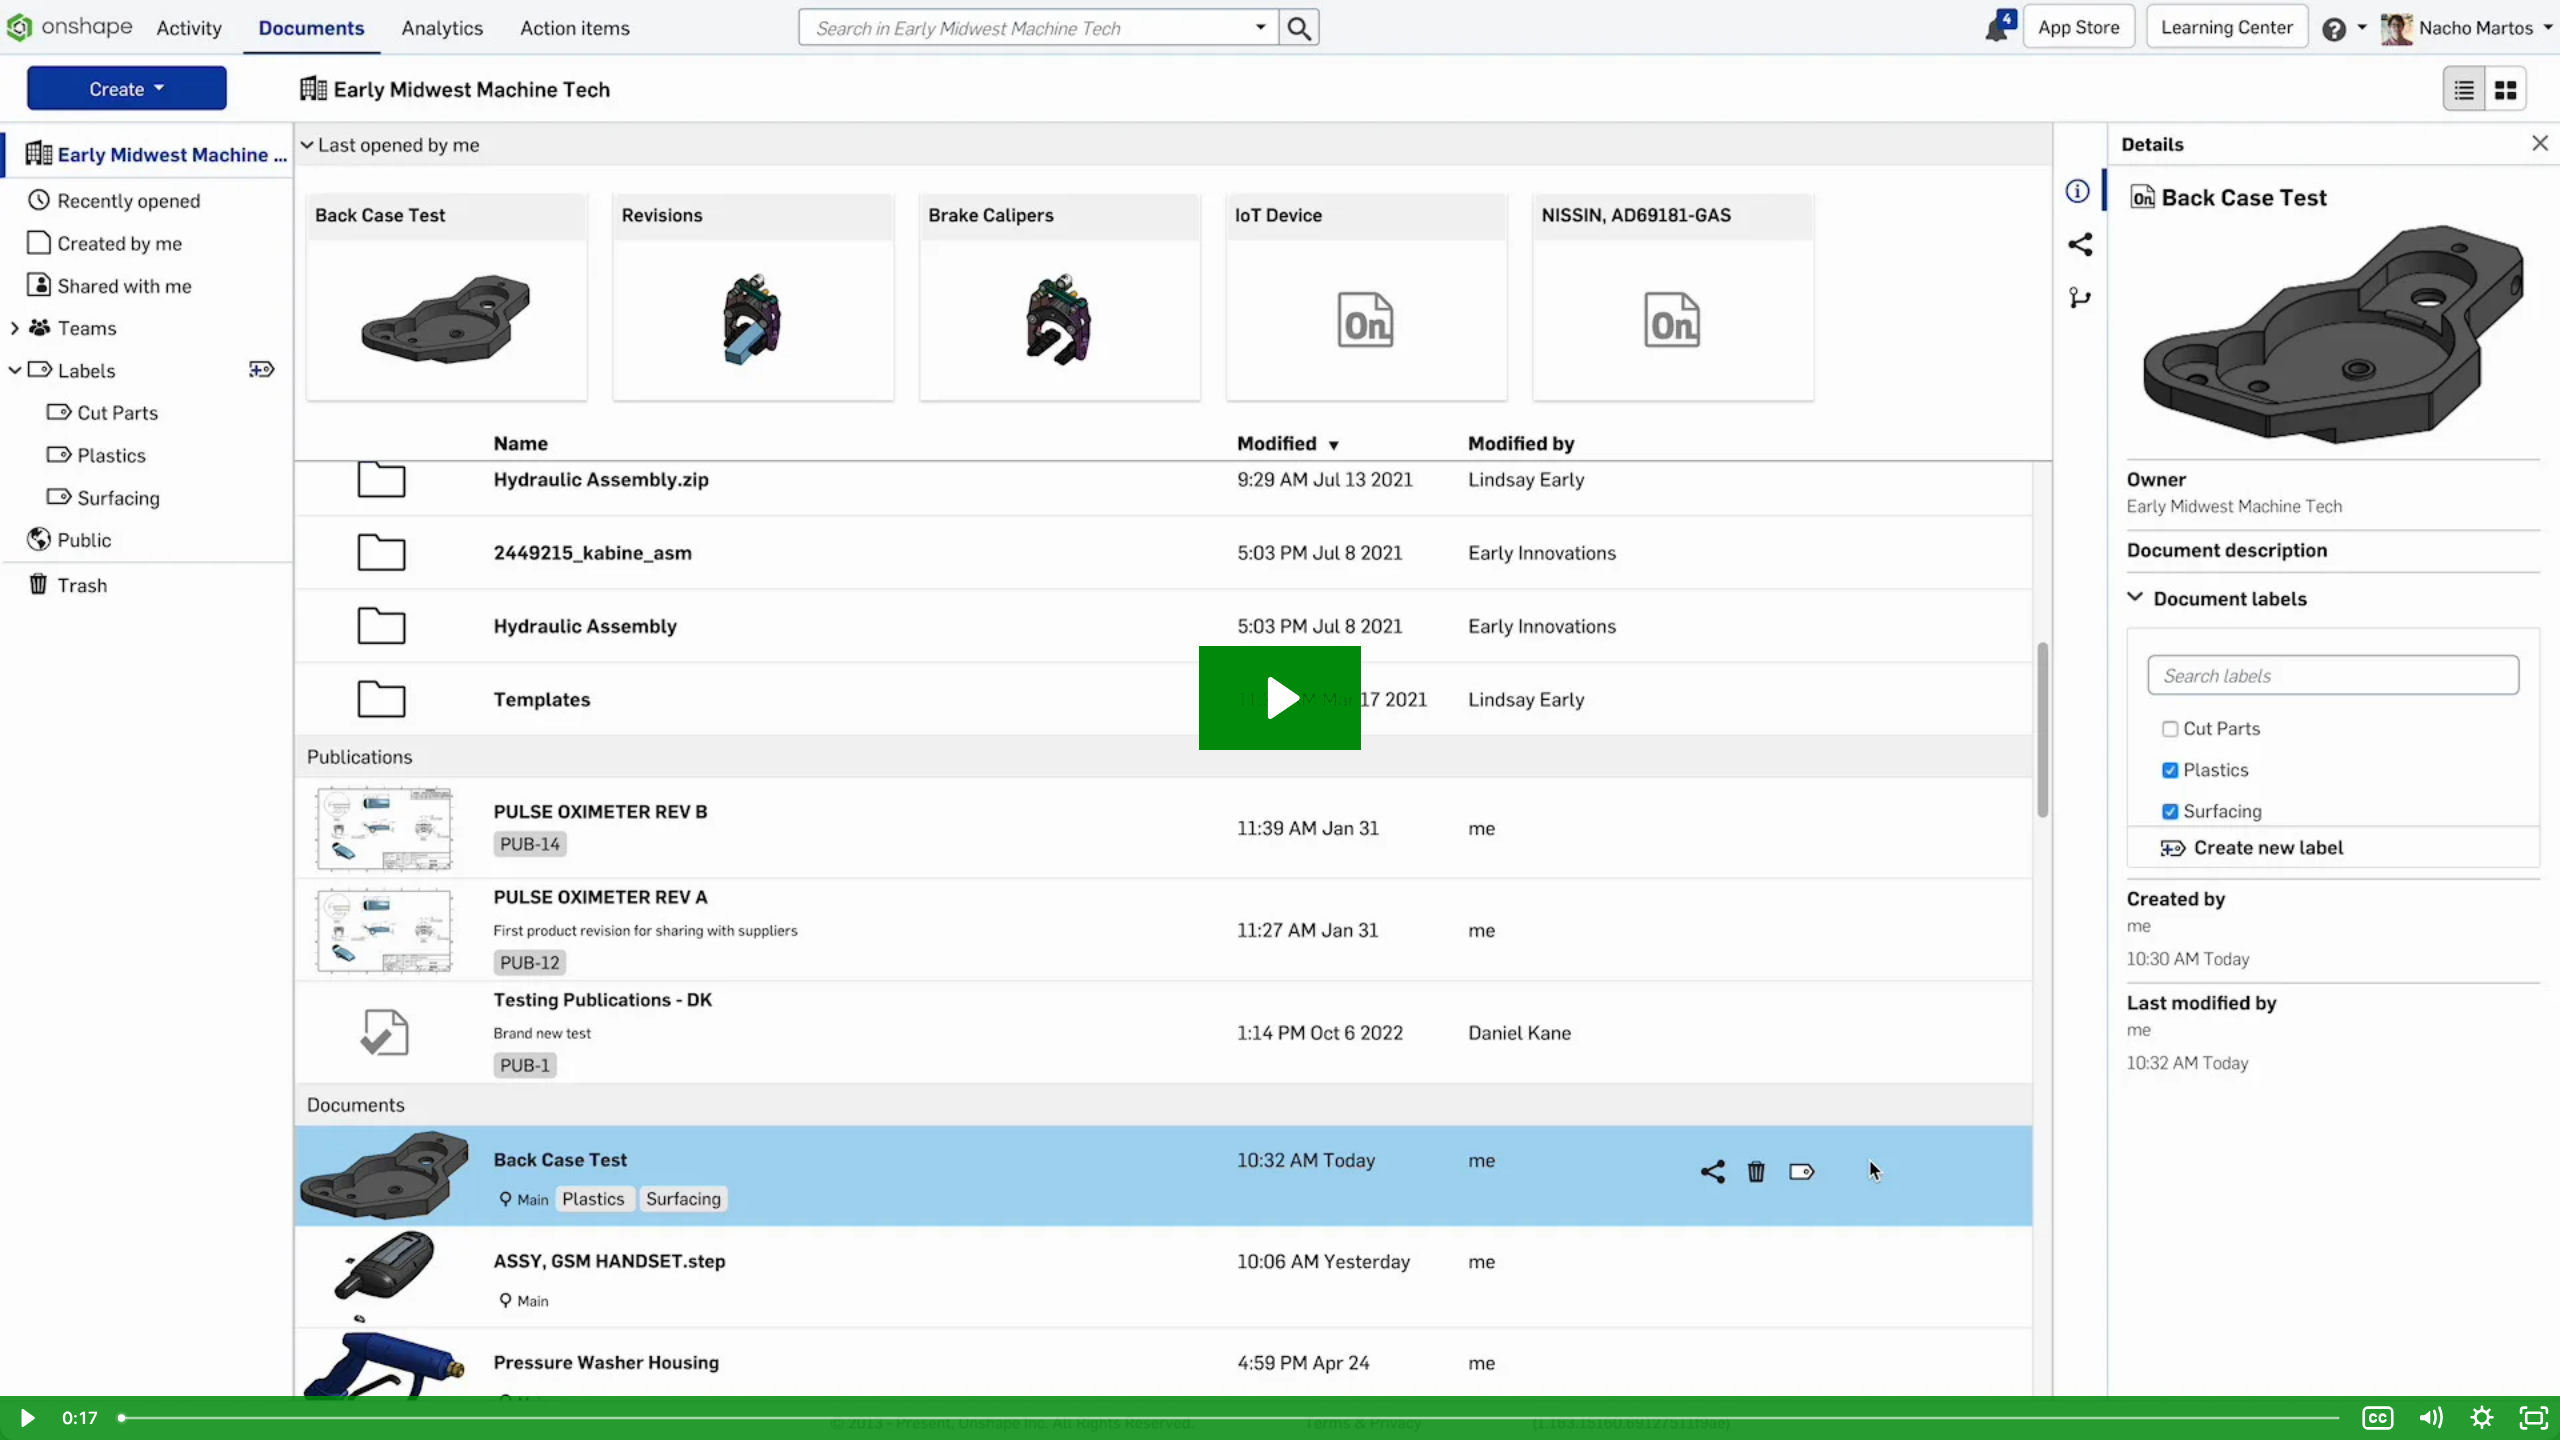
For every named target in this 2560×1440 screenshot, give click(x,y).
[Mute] (2430, 1418)
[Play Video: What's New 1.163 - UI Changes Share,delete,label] (1280, 698)
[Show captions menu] (2378, 1418)
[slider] (1230, 1418)
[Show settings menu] (2482, 1418)
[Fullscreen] (2534, 1418)
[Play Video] (26, 1418)
